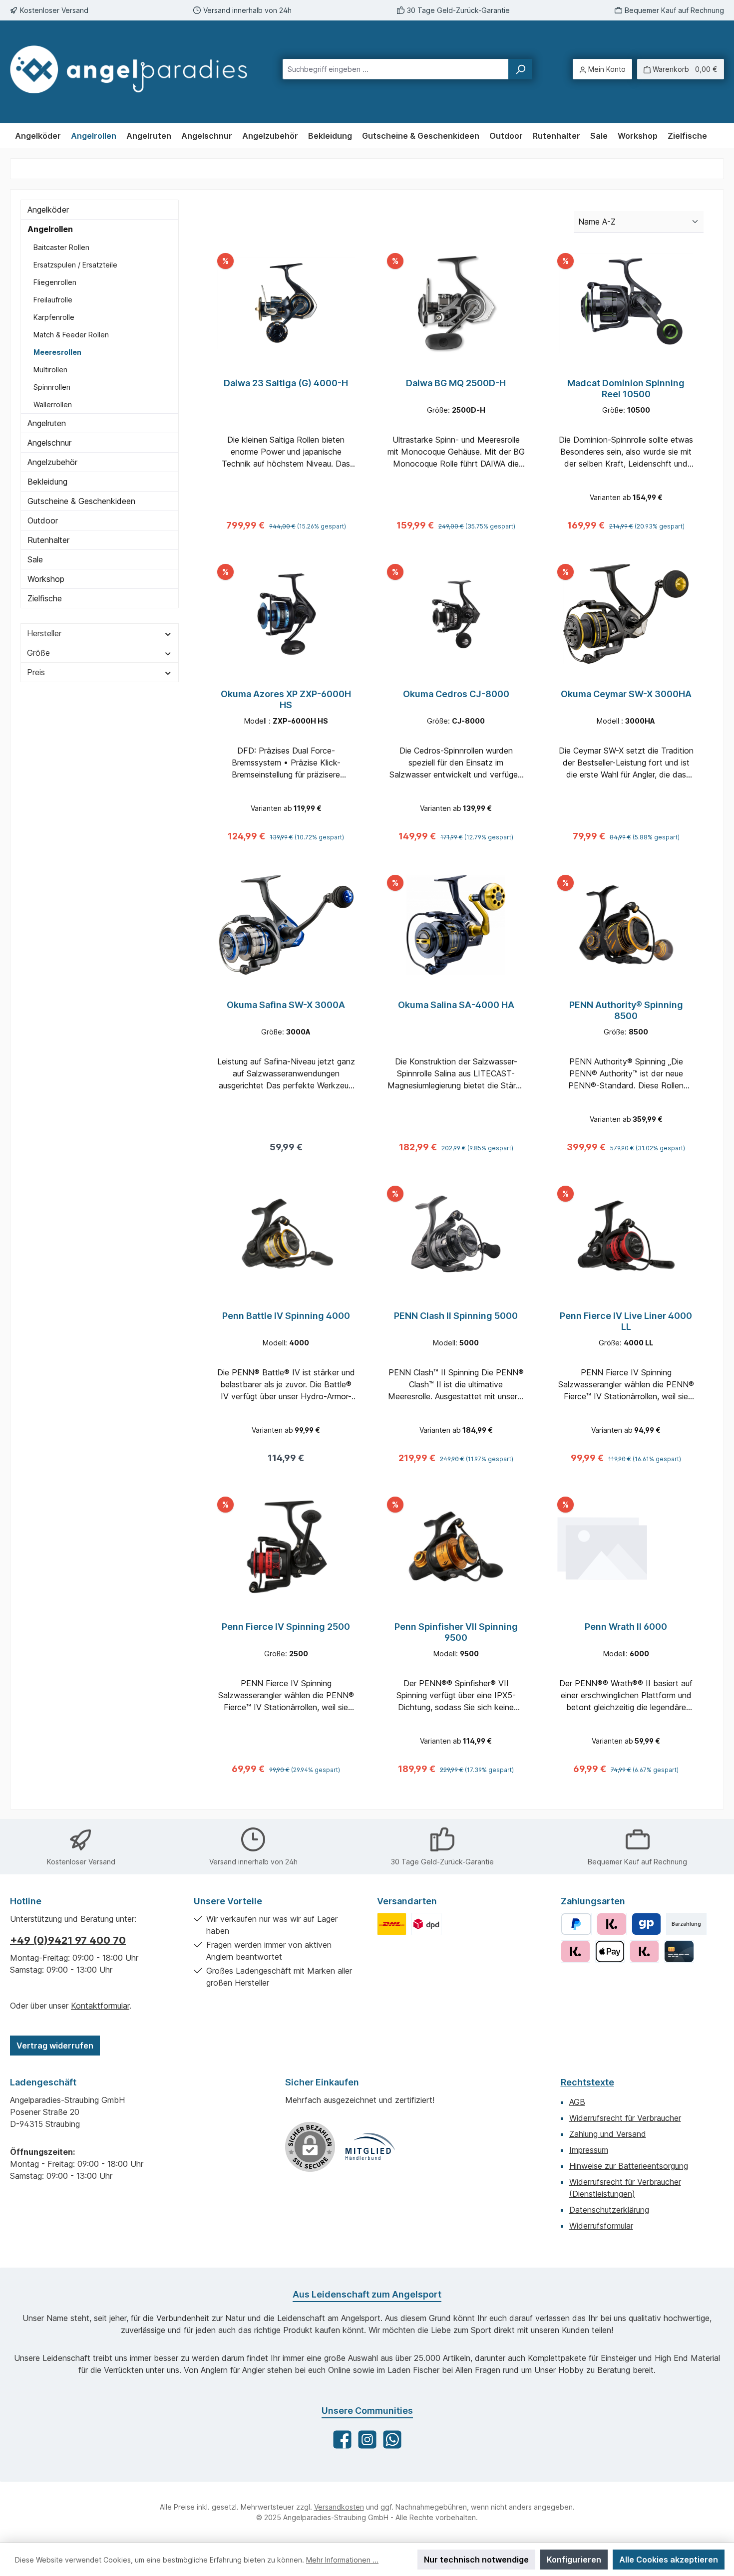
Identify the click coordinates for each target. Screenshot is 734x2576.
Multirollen (50, 370)
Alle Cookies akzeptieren (669, 2560)
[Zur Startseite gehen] (129, 69)
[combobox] (396, 69)
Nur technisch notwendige (476, 2560)
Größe (38, 653)
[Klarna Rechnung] (611, 1924)
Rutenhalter (48, 540)
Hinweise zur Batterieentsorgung (629, 2166)
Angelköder (48, 210)
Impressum (589, 2150)
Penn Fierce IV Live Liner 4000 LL (626, 1321)
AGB (577, 2102)
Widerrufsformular (601, 2226)
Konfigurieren (574, 2560)
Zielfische (45, 598)
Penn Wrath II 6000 (626, 1627)
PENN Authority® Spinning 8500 (626, 1010)
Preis (36, 672)
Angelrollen (50, 229)
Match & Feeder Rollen (71, 335)
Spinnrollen (52, 387)
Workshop (46, 579)
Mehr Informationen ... (342, 2560)
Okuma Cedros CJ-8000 (456, 694)
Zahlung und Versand (608, 2134)
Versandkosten (339, 2507)
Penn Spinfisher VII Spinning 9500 (456, 1632)
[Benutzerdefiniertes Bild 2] (426, 1924)
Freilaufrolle (53, 300)
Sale (35, 559)
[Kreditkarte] (679, 1951)
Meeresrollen (57, 352)
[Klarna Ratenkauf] (575, 1951)
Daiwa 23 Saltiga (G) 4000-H (286, 383)
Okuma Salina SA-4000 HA (456, 1005)
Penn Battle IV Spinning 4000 (286, 1316)
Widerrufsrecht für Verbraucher (625, 2118)
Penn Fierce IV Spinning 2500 (286, 1627)
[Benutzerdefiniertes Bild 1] (392, 1924)
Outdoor (43, 520)
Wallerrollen (53, 404)
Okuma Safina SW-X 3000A (286, 1005)
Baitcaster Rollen (61, 247)
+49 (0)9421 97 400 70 (68, 1940)
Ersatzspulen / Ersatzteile (75, 265)
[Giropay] (646, 1924)
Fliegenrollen (55, 282)
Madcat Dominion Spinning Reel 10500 (626, 388)
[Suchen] (520, 69)
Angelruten (47, 423)
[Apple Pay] (610, 1951)
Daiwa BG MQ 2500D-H (456, 383)
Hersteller (44, 633)
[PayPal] (576, 1924)
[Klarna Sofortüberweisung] (644, 1951)
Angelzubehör (52, 462)
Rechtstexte (587, 2082)
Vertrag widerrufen (55, 2046)
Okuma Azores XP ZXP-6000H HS (286, 699)
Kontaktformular (100, 2006)
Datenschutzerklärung (609, 2210)
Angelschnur (49, 443)
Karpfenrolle (54, 317)
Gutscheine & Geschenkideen (81, 501)
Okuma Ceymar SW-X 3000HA (626, 694)
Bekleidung (47, 482)
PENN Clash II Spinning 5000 (456, 1316)
